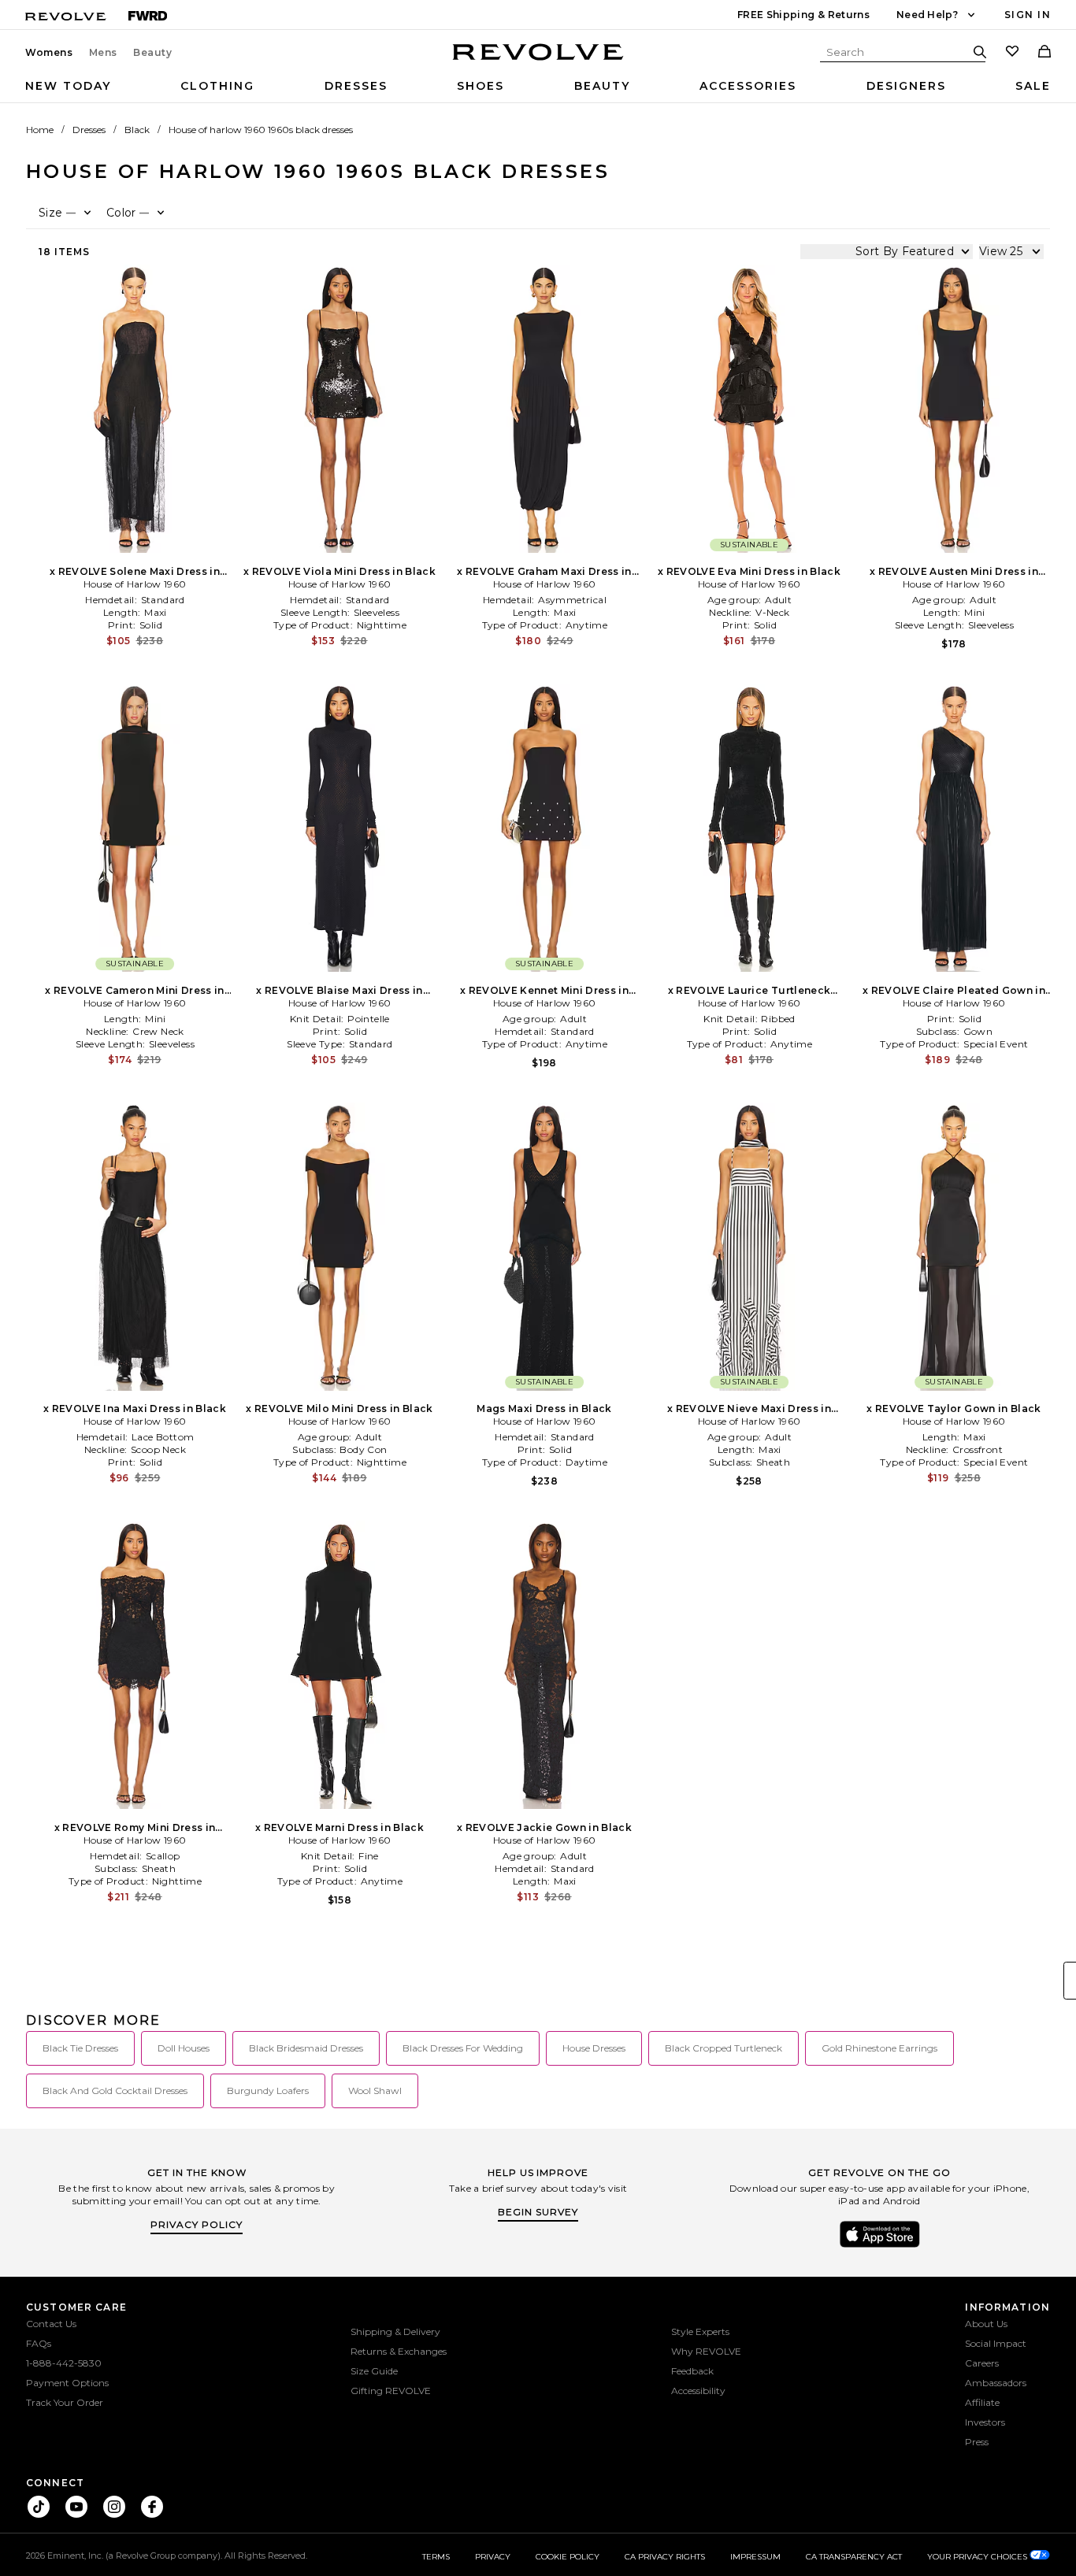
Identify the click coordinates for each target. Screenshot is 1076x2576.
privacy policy (197, 2224)
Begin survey (538, 2212)
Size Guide (374, 2371)
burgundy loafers (268, 2090)
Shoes (480, 86)
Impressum (755, 2557)
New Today (68, 86)
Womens (49, 53)
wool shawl (375, 2090)
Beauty (153, 53)
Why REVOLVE (706, 2351)
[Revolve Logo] (538, 61)
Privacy (493, 2557)
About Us (986, 2324)
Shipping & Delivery (395, 2331)
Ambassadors (996, 2383)
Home (40, 130)
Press (977, 2442)
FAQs (39, 2343)
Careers (982, 2363)
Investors (985, 2422)
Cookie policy (568, 2557)
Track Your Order (65, 2402)
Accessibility (698, 2391)
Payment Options (67, 2383)
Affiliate (982, 2402)
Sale (1033, 86)
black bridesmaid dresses (306, 2048)
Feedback (692, 2371)
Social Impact (996, 2343)
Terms (436, 2557)
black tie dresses (80, 2048)
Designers (906, 86)
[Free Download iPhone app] (880, 2246)
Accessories (748, 86)
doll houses (184, 2048)
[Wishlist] (1012, 53)
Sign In (1028, 15)
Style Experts (700, 2331)
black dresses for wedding (463, 2048)
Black (137, 130)
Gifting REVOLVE (391, 2391)
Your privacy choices (978, 2557)
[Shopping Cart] (1044, 53)
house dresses (594, 2048)
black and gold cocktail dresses (115, 2090)
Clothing (217, 86)
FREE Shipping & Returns (803, 15)
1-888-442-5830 (64, 2363)
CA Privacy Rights (665, 2557)
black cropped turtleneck (724, 2048)
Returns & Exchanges (399, 2351)
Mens (103, 53)
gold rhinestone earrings (879, 2048)
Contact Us (51, 2324)
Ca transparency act (854, 2557)
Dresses (356, 86)
